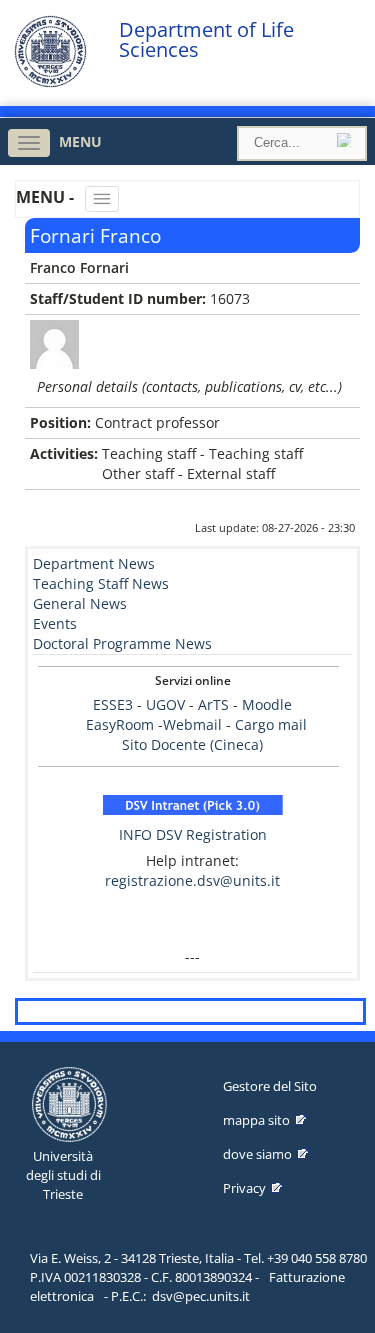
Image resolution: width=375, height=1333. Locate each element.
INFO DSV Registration (193, 834)
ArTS (213, 704)
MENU (80, 141)
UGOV (165, 704)
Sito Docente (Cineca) (192, 744)
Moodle (267, 704)
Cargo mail (271, 724)
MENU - (47, 197)
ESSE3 (113, 704)
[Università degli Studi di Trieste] (50, 82)
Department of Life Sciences (206, 40)
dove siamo (257, 1154)
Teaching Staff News (101, 583)
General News (80, 603)
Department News (94, 563)
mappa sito (256, 1120)
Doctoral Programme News (122, 643)
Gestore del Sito (270, 1086)
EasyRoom (122, 724)
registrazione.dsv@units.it (192, 880)
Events (55, 623)
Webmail (192, 724)
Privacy (244, 1188)
